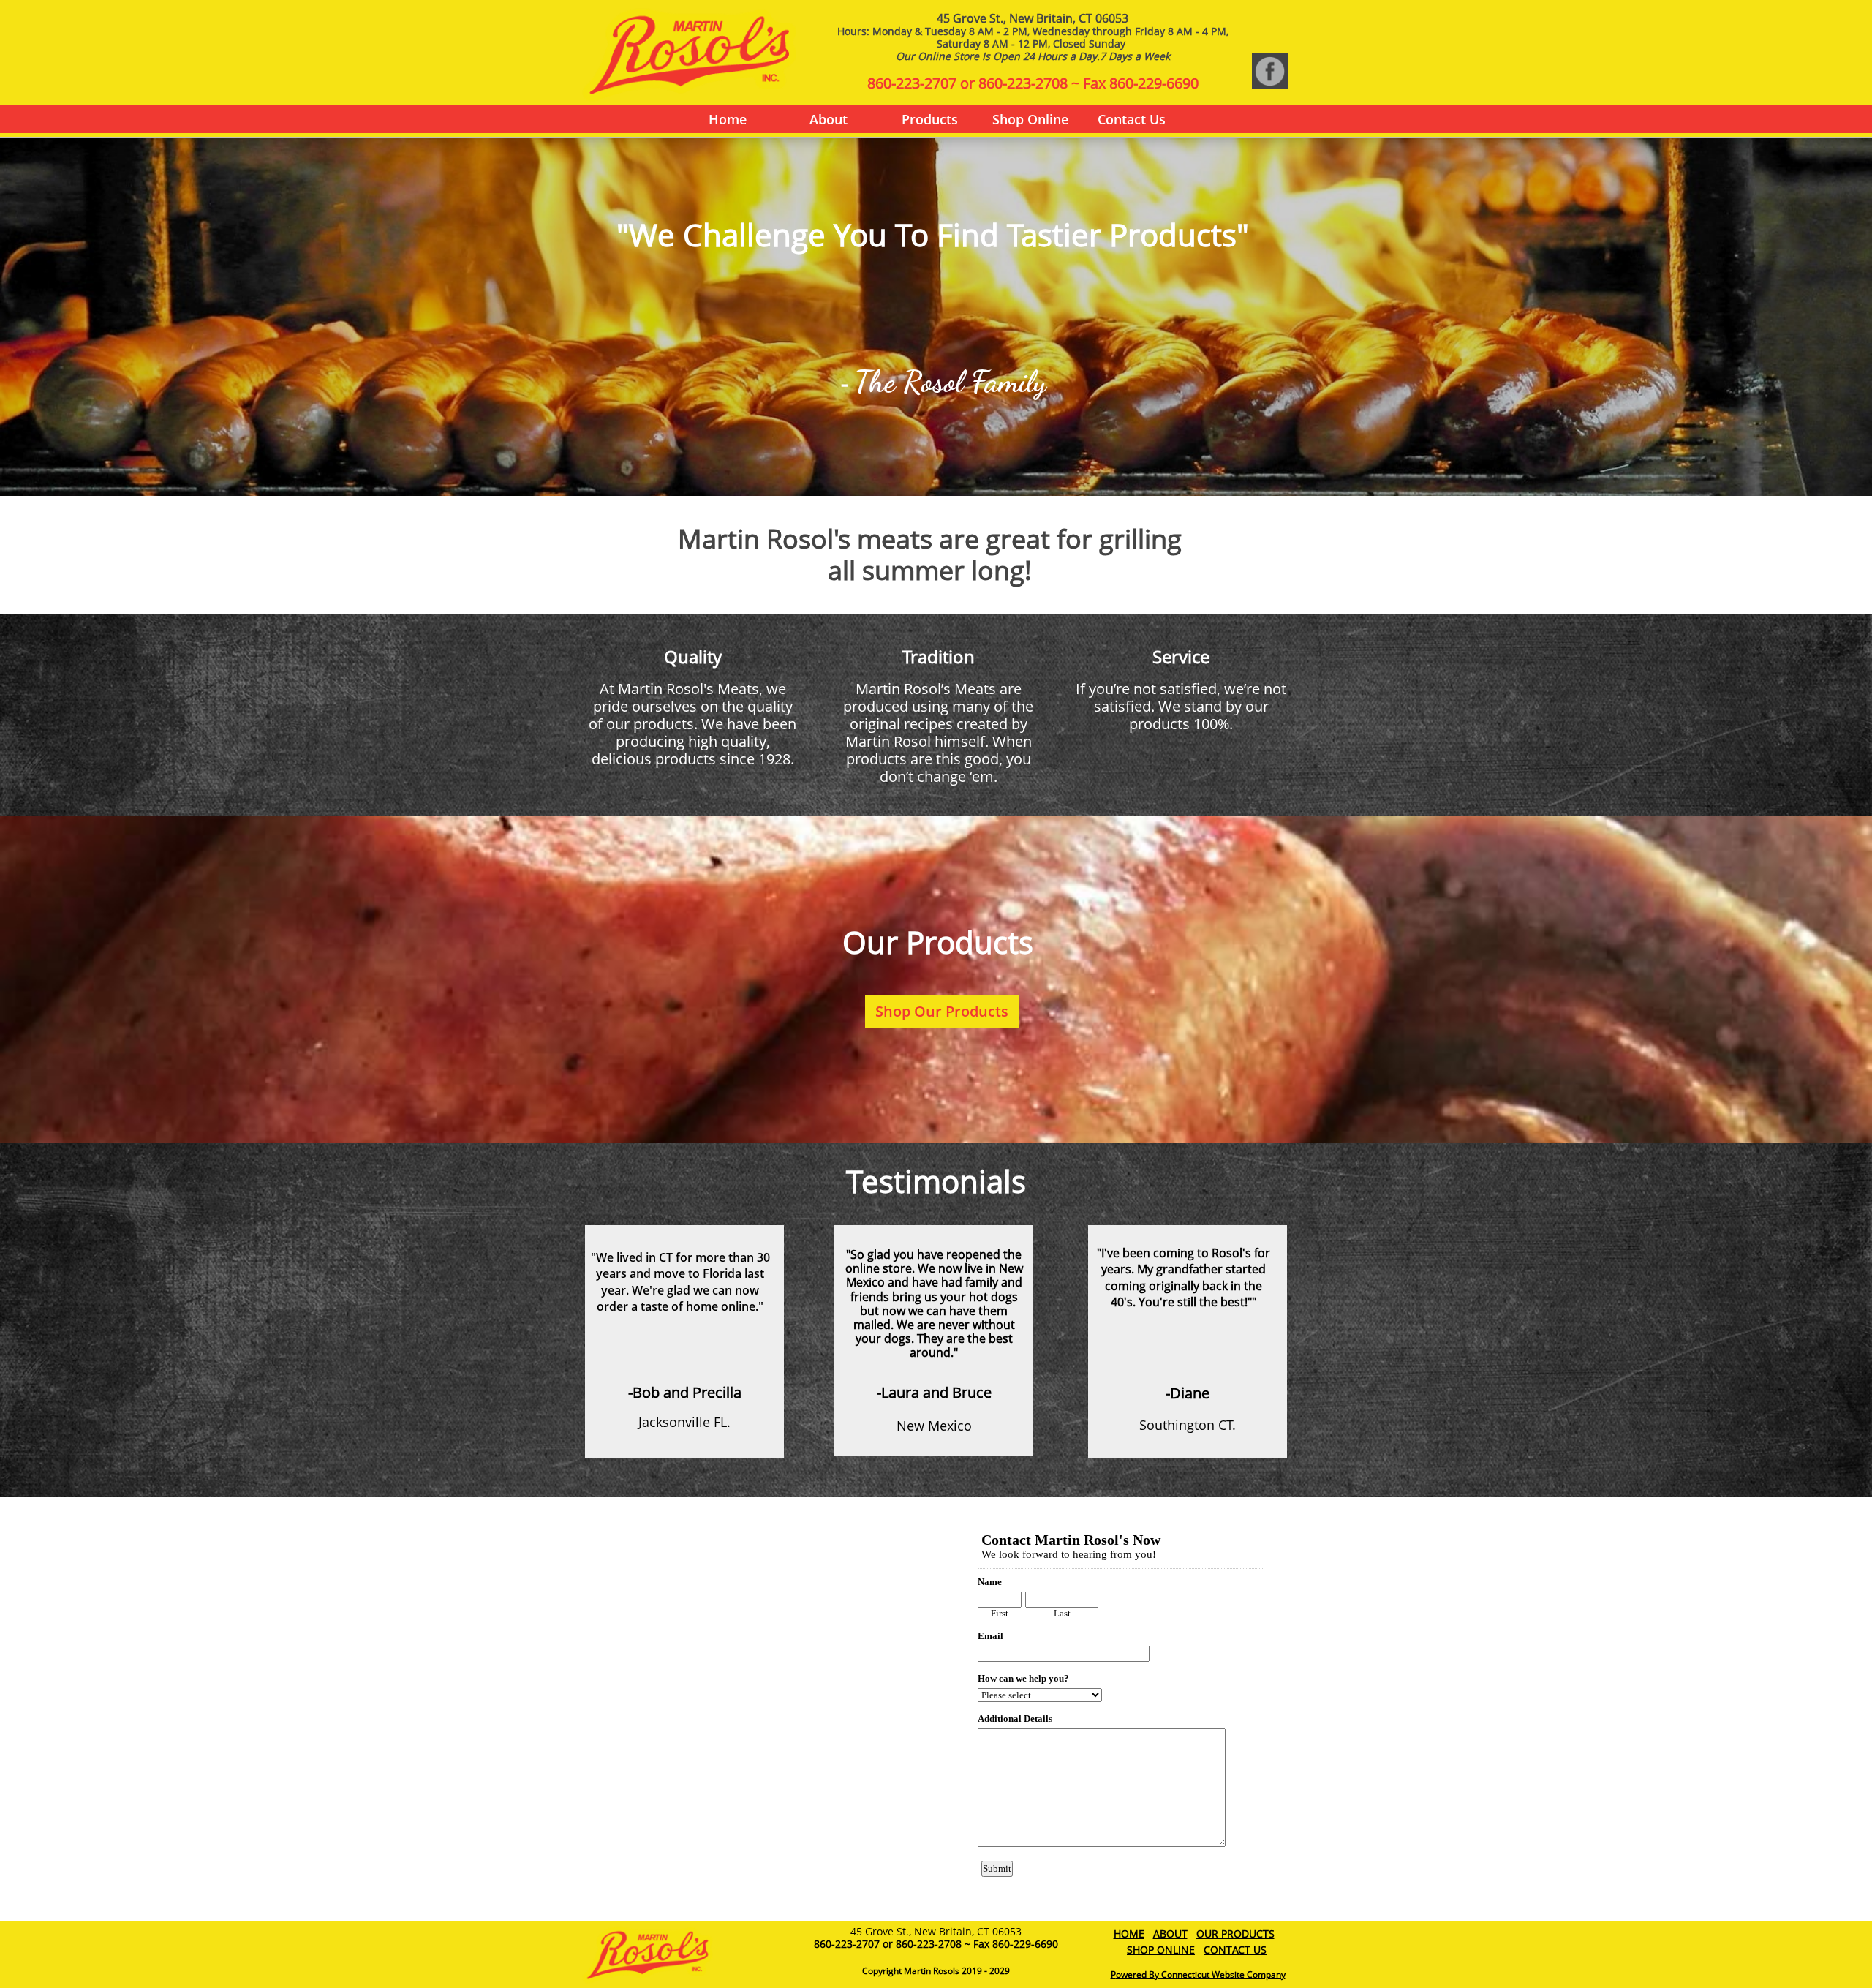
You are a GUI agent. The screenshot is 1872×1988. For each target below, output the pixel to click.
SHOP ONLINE (1161, 1950)
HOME (1129, 1934)
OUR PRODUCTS (1235, 1934)
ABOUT (1170, 1934)
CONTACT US (1235, 1950)
